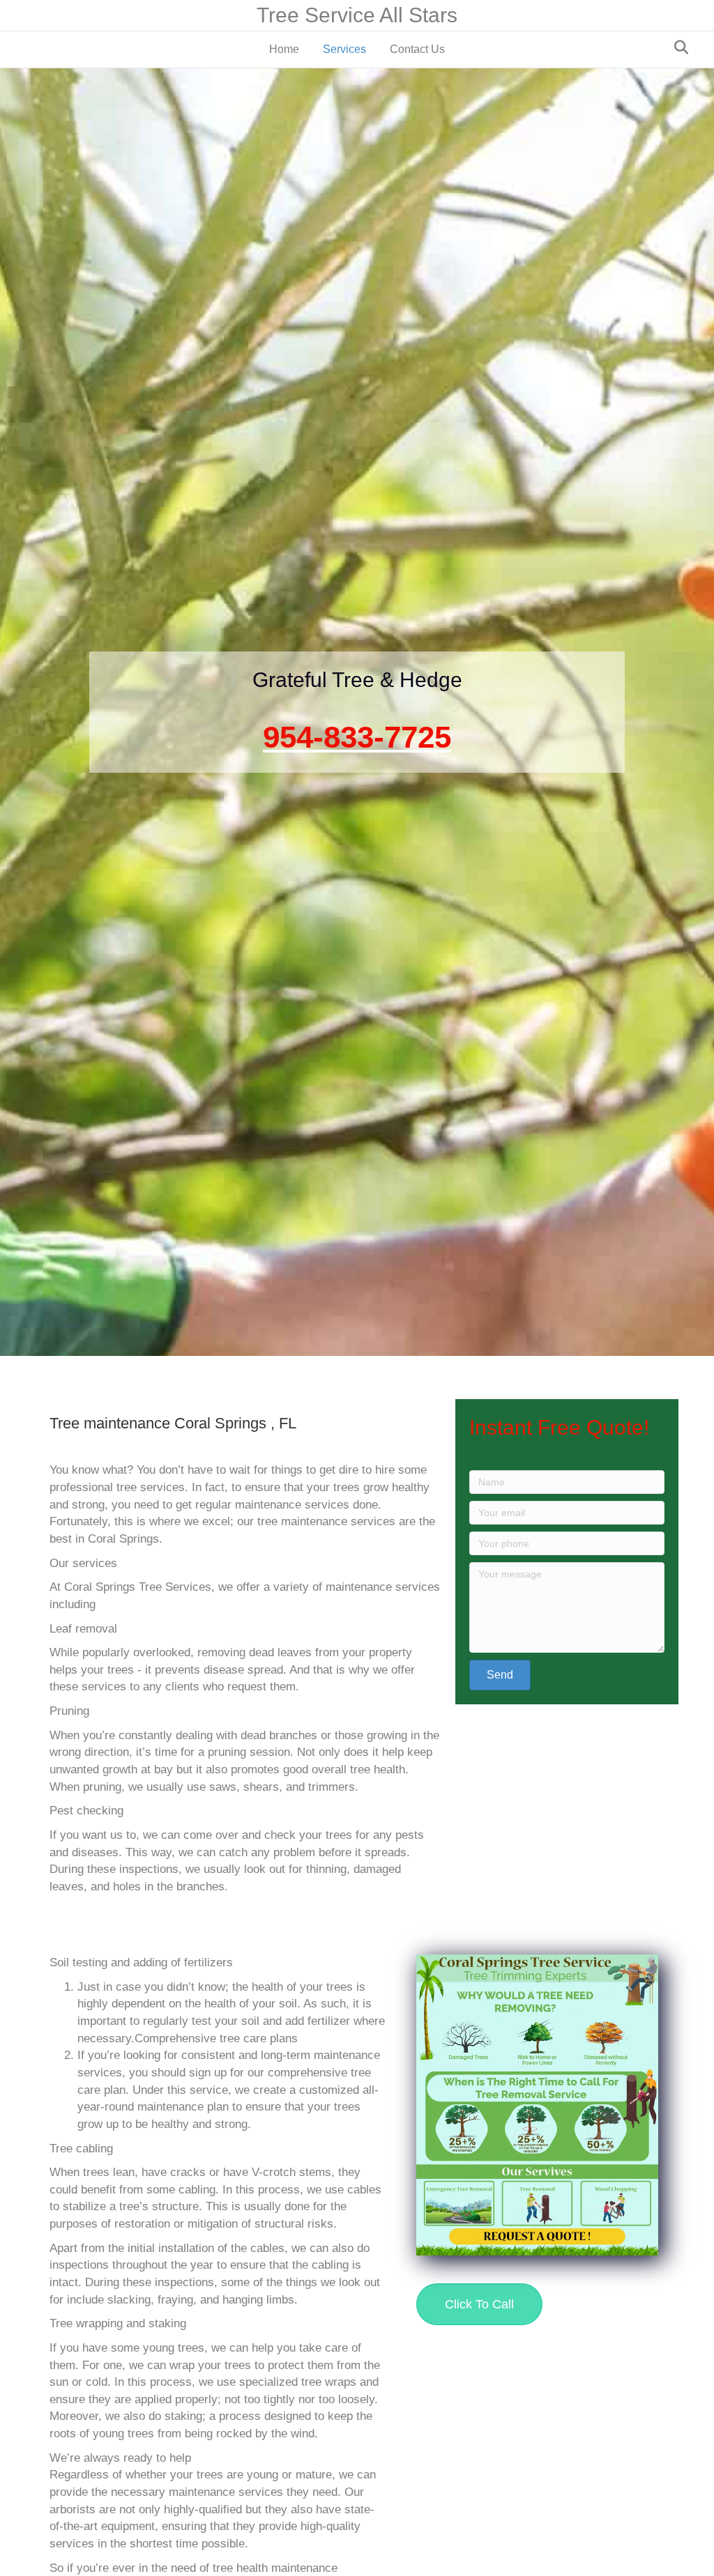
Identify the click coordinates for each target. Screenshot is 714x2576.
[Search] (677, 47)
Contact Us (417, 49)
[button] (500, 1675)
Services (344, 49)
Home (284, 49)
